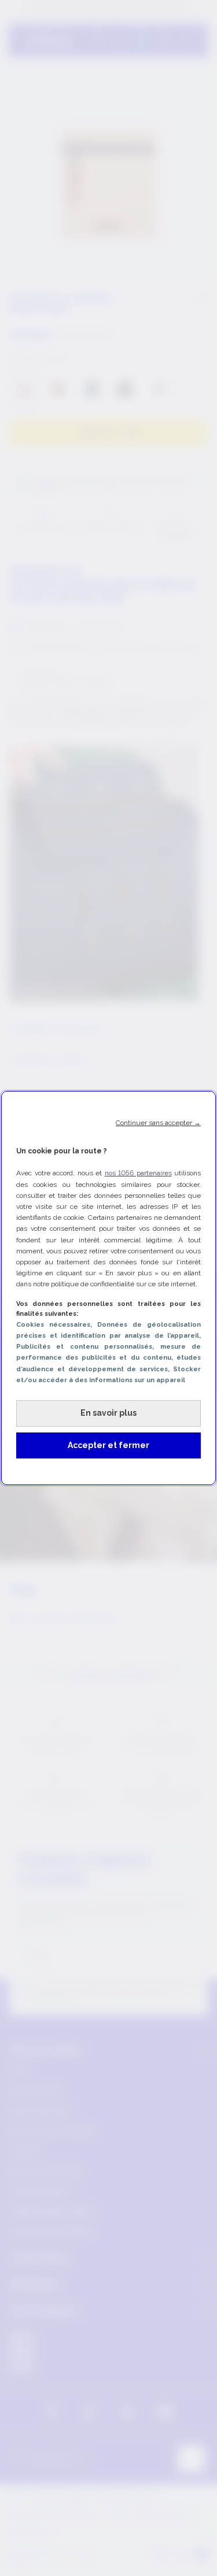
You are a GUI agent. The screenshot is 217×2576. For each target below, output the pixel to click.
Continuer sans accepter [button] (158, 1123)
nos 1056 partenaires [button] (138, 1173)
